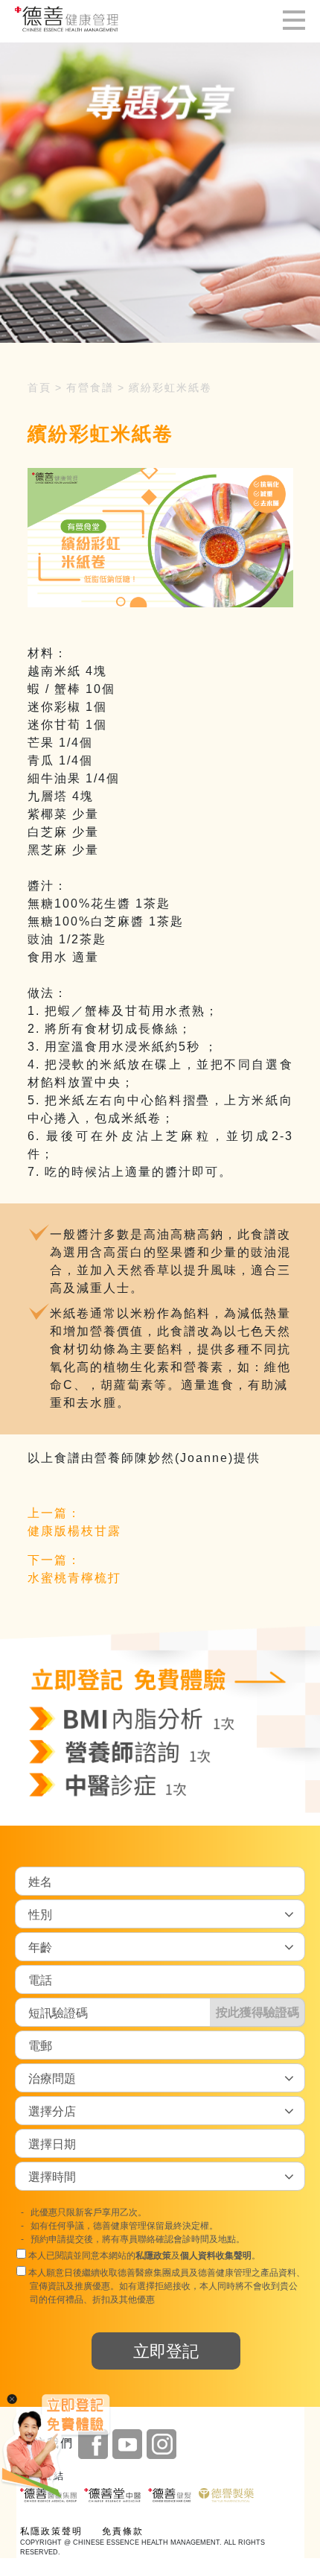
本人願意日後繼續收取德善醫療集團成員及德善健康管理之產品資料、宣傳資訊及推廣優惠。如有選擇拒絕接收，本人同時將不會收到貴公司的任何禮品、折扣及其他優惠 (166, 2286)
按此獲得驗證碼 (257, 2012)
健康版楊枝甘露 (74, 1531)
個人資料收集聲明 (216, 2256)
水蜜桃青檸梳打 (74, 1578)
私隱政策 (153, 2256)
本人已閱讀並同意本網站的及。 (143, 2256)
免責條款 (123, 2531)
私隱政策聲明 (51, 2531)
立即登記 (166, 2351)
